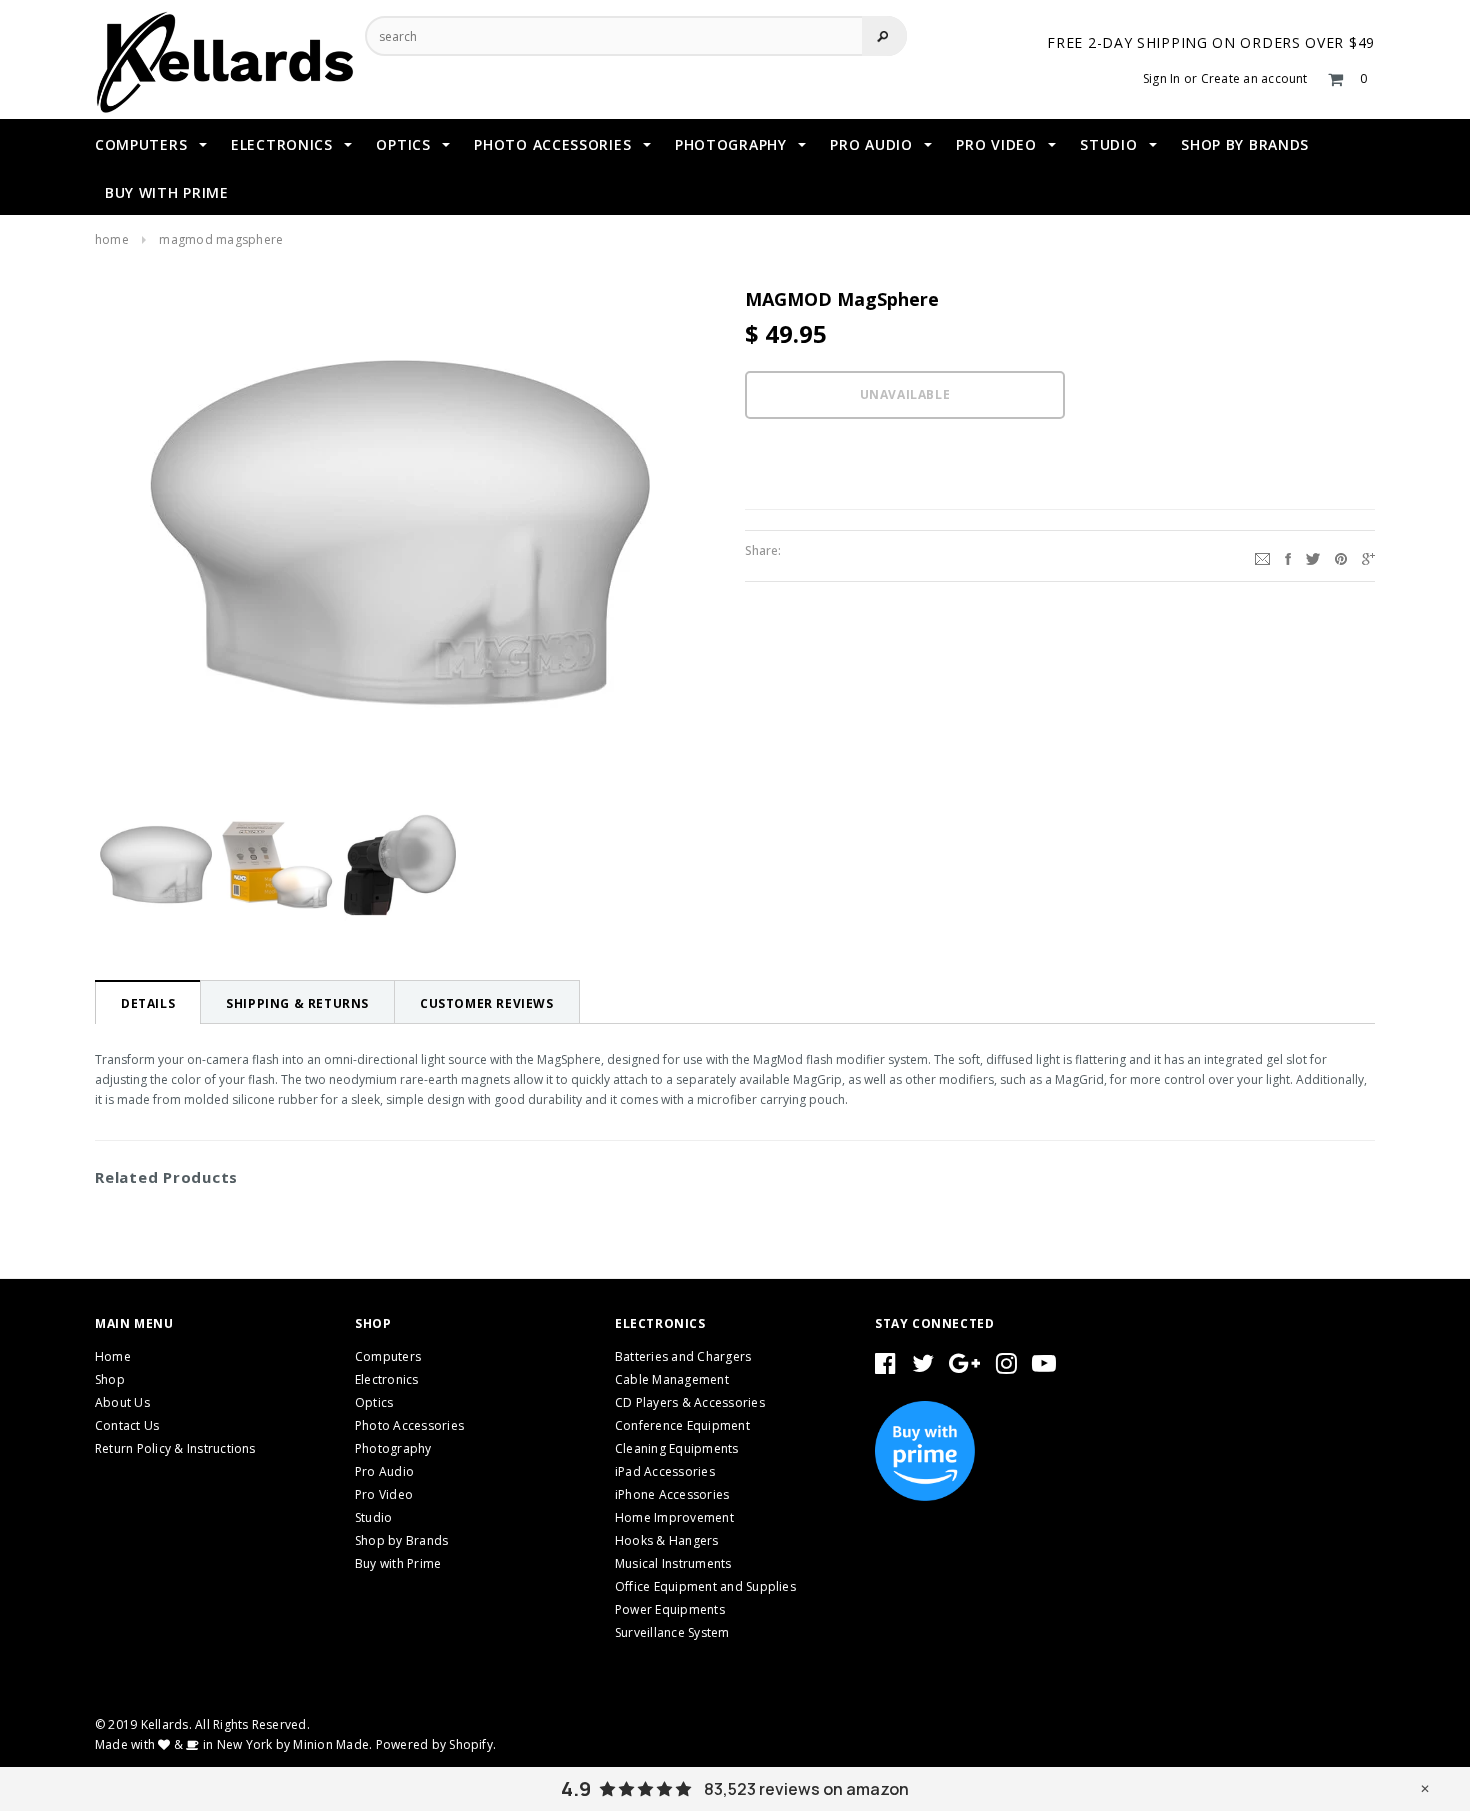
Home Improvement (674, 1517)
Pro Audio (384, 1471)
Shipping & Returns (297, 1003)
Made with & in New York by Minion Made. (233, 1744)
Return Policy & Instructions (175, 1448)
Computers (388, 1356)
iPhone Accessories (672, 1494)
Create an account (1254, 78)
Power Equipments (670, 1609)
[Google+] (1368, 556)
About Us (122, 1402)
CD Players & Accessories (690, 1402)
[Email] (1262, 556)
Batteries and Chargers (683, 1356)
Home (112, 239)
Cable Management (672, 1379)
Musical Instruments (673, 1563)
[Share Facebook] (1288, 556)
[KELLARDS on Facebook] (885, 1367)
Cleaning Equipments (677, 1448)
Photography (393, 1448)
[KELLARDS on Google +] (964, 1367)
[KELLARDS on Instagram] (1006, 1367)
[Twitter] (1313, 556)
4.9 (576, 1789)
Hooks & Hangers (667, 1540)
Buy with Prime (398, 1563)
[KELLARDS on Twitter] (923, 1367)
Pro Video (384, 1494)
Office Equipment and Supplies (705, 1586)
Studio (373, 1517)
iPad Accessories (665, 1471)
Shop (110, 1379)
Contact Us (127, 1425)
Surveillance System (672, 1632)
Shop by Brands (401, 1540)
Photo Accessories (409, 1425)
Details (148, 1003)
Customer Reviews (487, 1003)
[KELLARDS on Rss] (1044, 1367)
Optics (374, 1402)
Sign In (1162, 78)
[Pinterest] (1341, 556)
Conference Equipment (682, 1425)
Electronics (387, 1379)
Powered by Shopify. (436, 1744)
